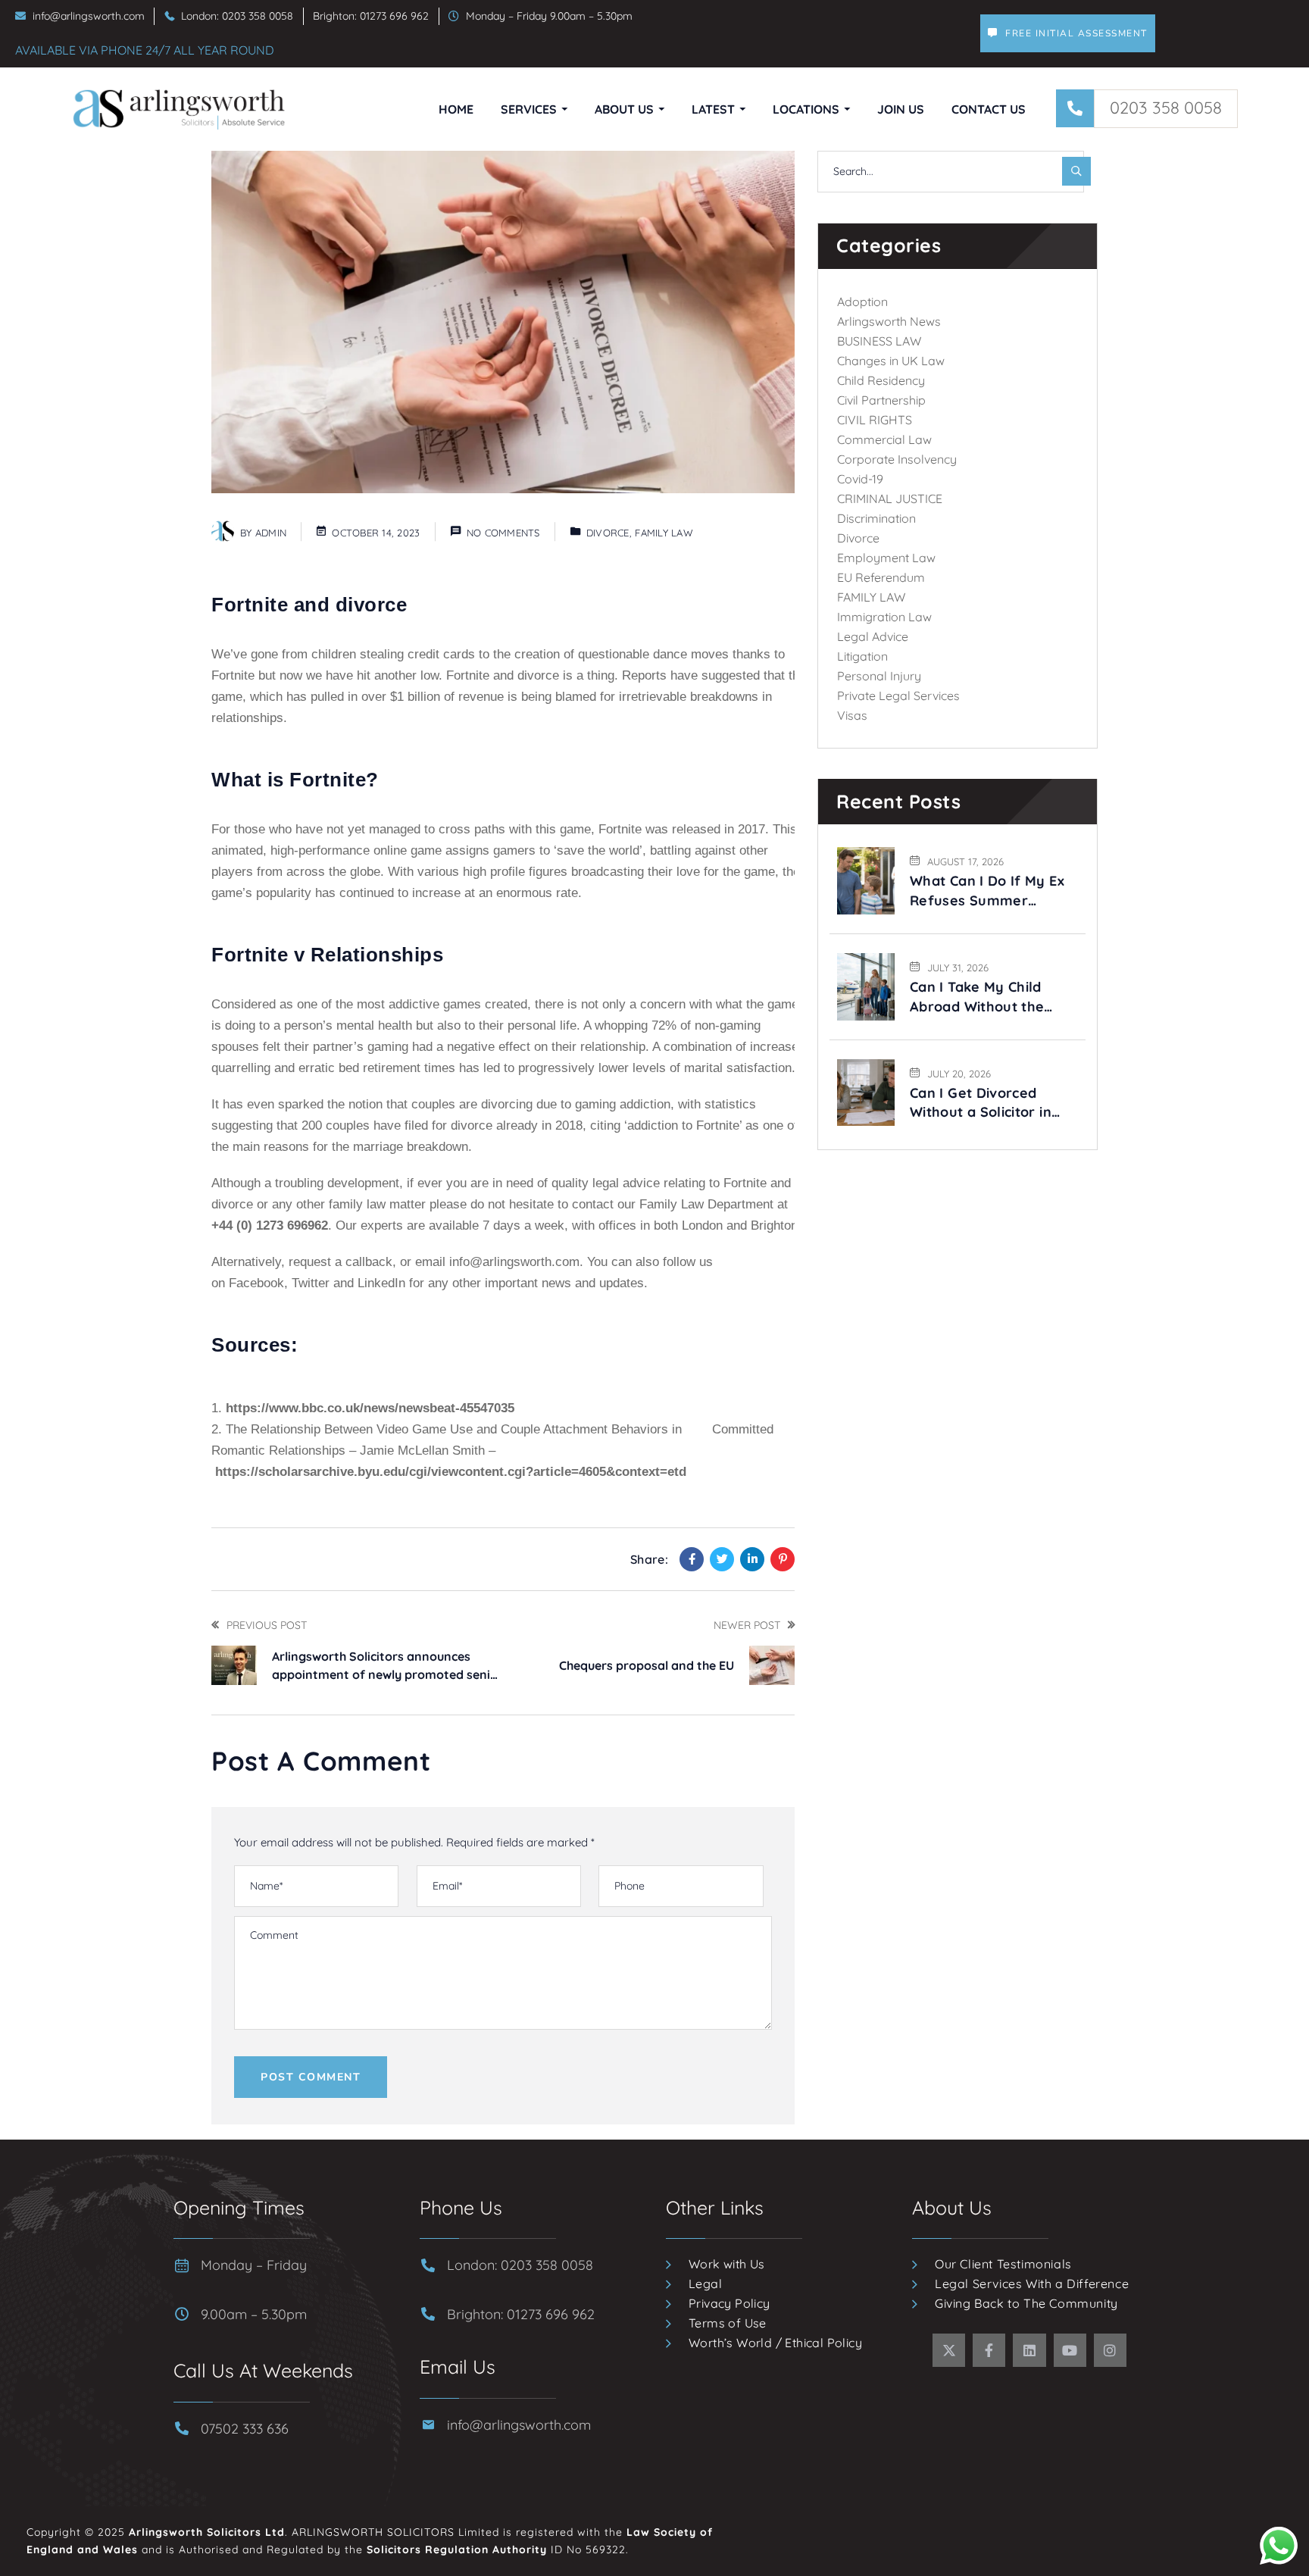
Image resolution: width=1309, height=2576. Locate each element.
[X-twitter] (949, 2350)
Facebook (256, 1283)
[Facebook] (692, 1559)
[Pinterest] (783, 1559)
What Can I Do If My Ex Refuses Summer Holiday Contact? (987, 891)
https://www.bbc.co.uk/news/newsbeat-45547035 (370, 1408)
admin (271, 533)
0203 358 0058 (1166, 108)
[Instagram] (1110, 2350)
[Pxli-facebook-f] (989, 2350)
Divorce (608, 533)
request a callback (341, 1262)
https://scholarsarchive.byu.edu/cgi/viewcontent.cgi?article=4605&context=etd (451, 1472)
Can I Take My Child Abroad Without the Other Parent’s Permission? (977, 997)
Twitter (312, 1283)
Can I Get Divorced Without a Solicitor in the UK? (981, 1103)
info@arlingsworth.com (514, 1262)
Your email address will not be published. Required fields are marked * (414, 1842)
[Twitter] (722, 1559)
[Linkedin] (752, 1559)
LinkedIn (381, 1283)
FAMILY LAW (664, 533)
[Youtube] (1070, 2350)
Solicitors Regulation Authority (457, 2549)
